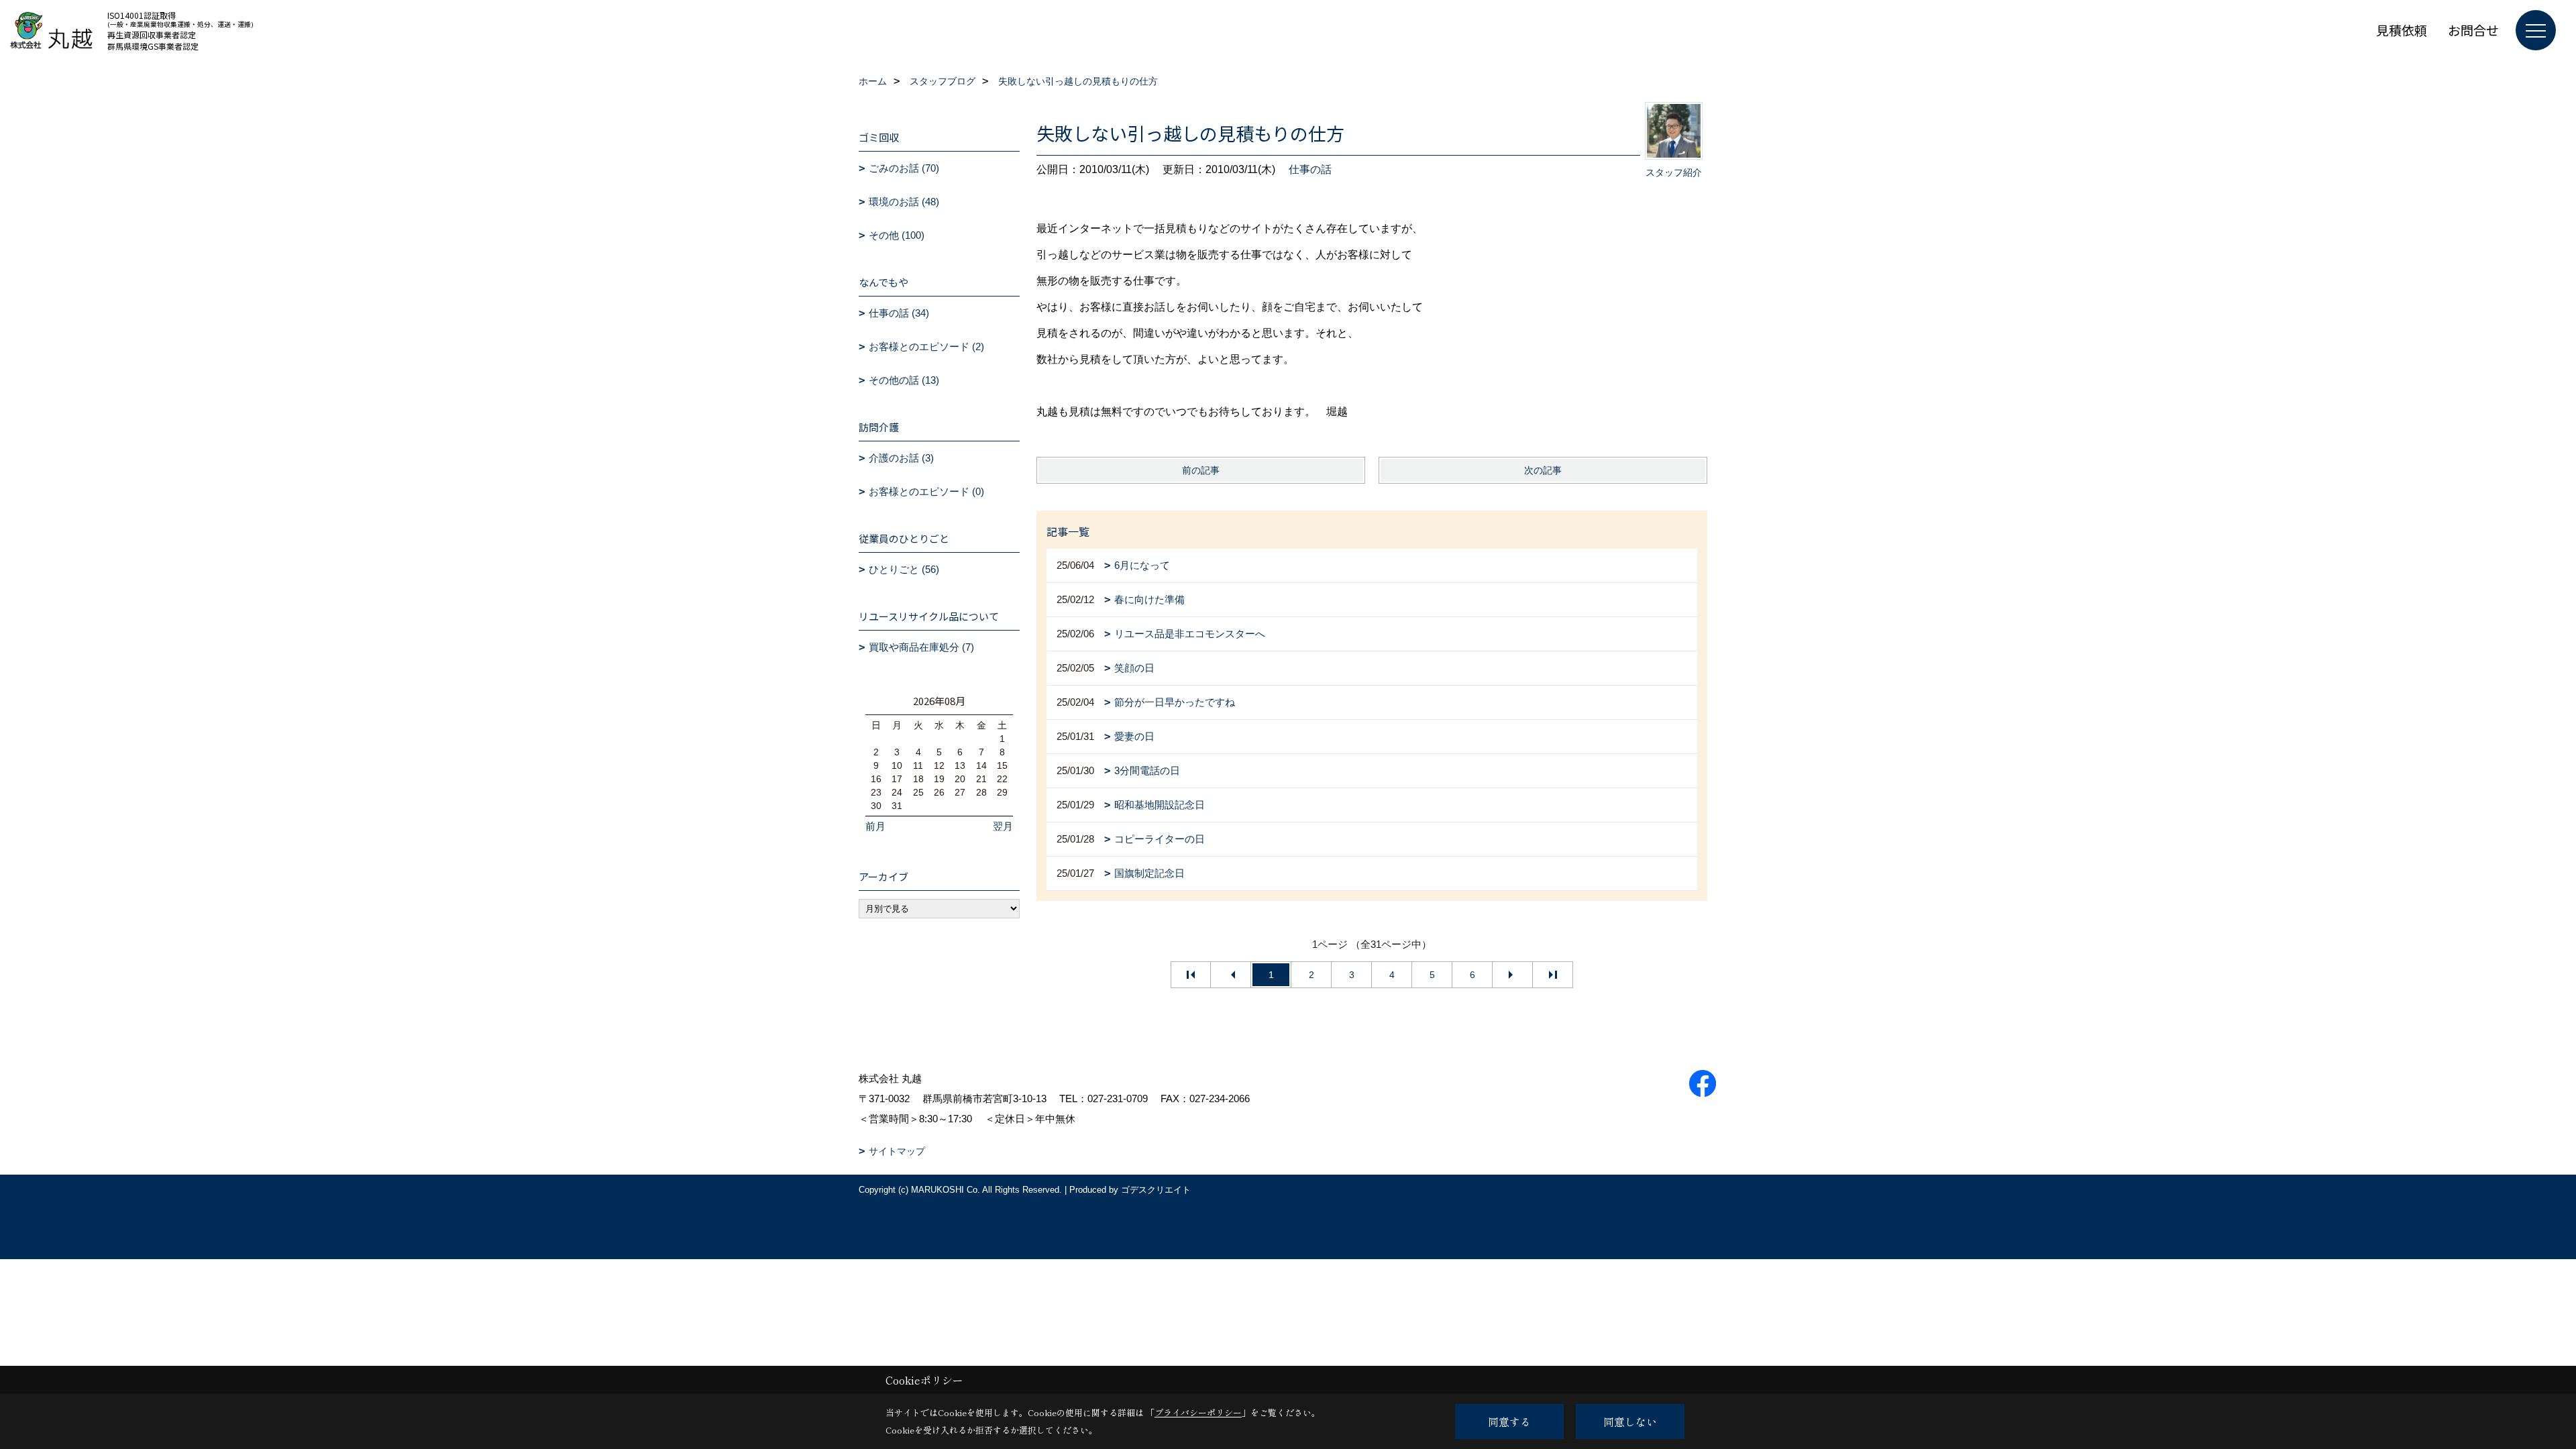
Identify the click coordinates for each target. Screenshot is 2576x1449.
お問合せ (2473, 30)
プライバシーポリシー (1198, 1412)
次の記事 (1543, 470)
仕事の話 (1310, 169)
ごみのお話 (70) (904, 168)
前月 (875, 826)
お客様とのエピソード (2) (926, 346)
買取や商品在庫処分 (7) (921, 647)
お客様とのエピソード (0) (926, 491)
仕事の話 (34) (899, 313)
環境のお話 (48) (904, 202)
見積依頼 (2402, 30)
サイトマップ (897, 1151)
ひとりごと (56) (904, 569)
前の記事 (1201, 470)
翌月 (1003, 826)
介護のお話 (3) (901, 458)
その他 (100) (897, 235)
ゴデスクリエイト (1156, 1190)
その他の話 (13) (904, 380)
